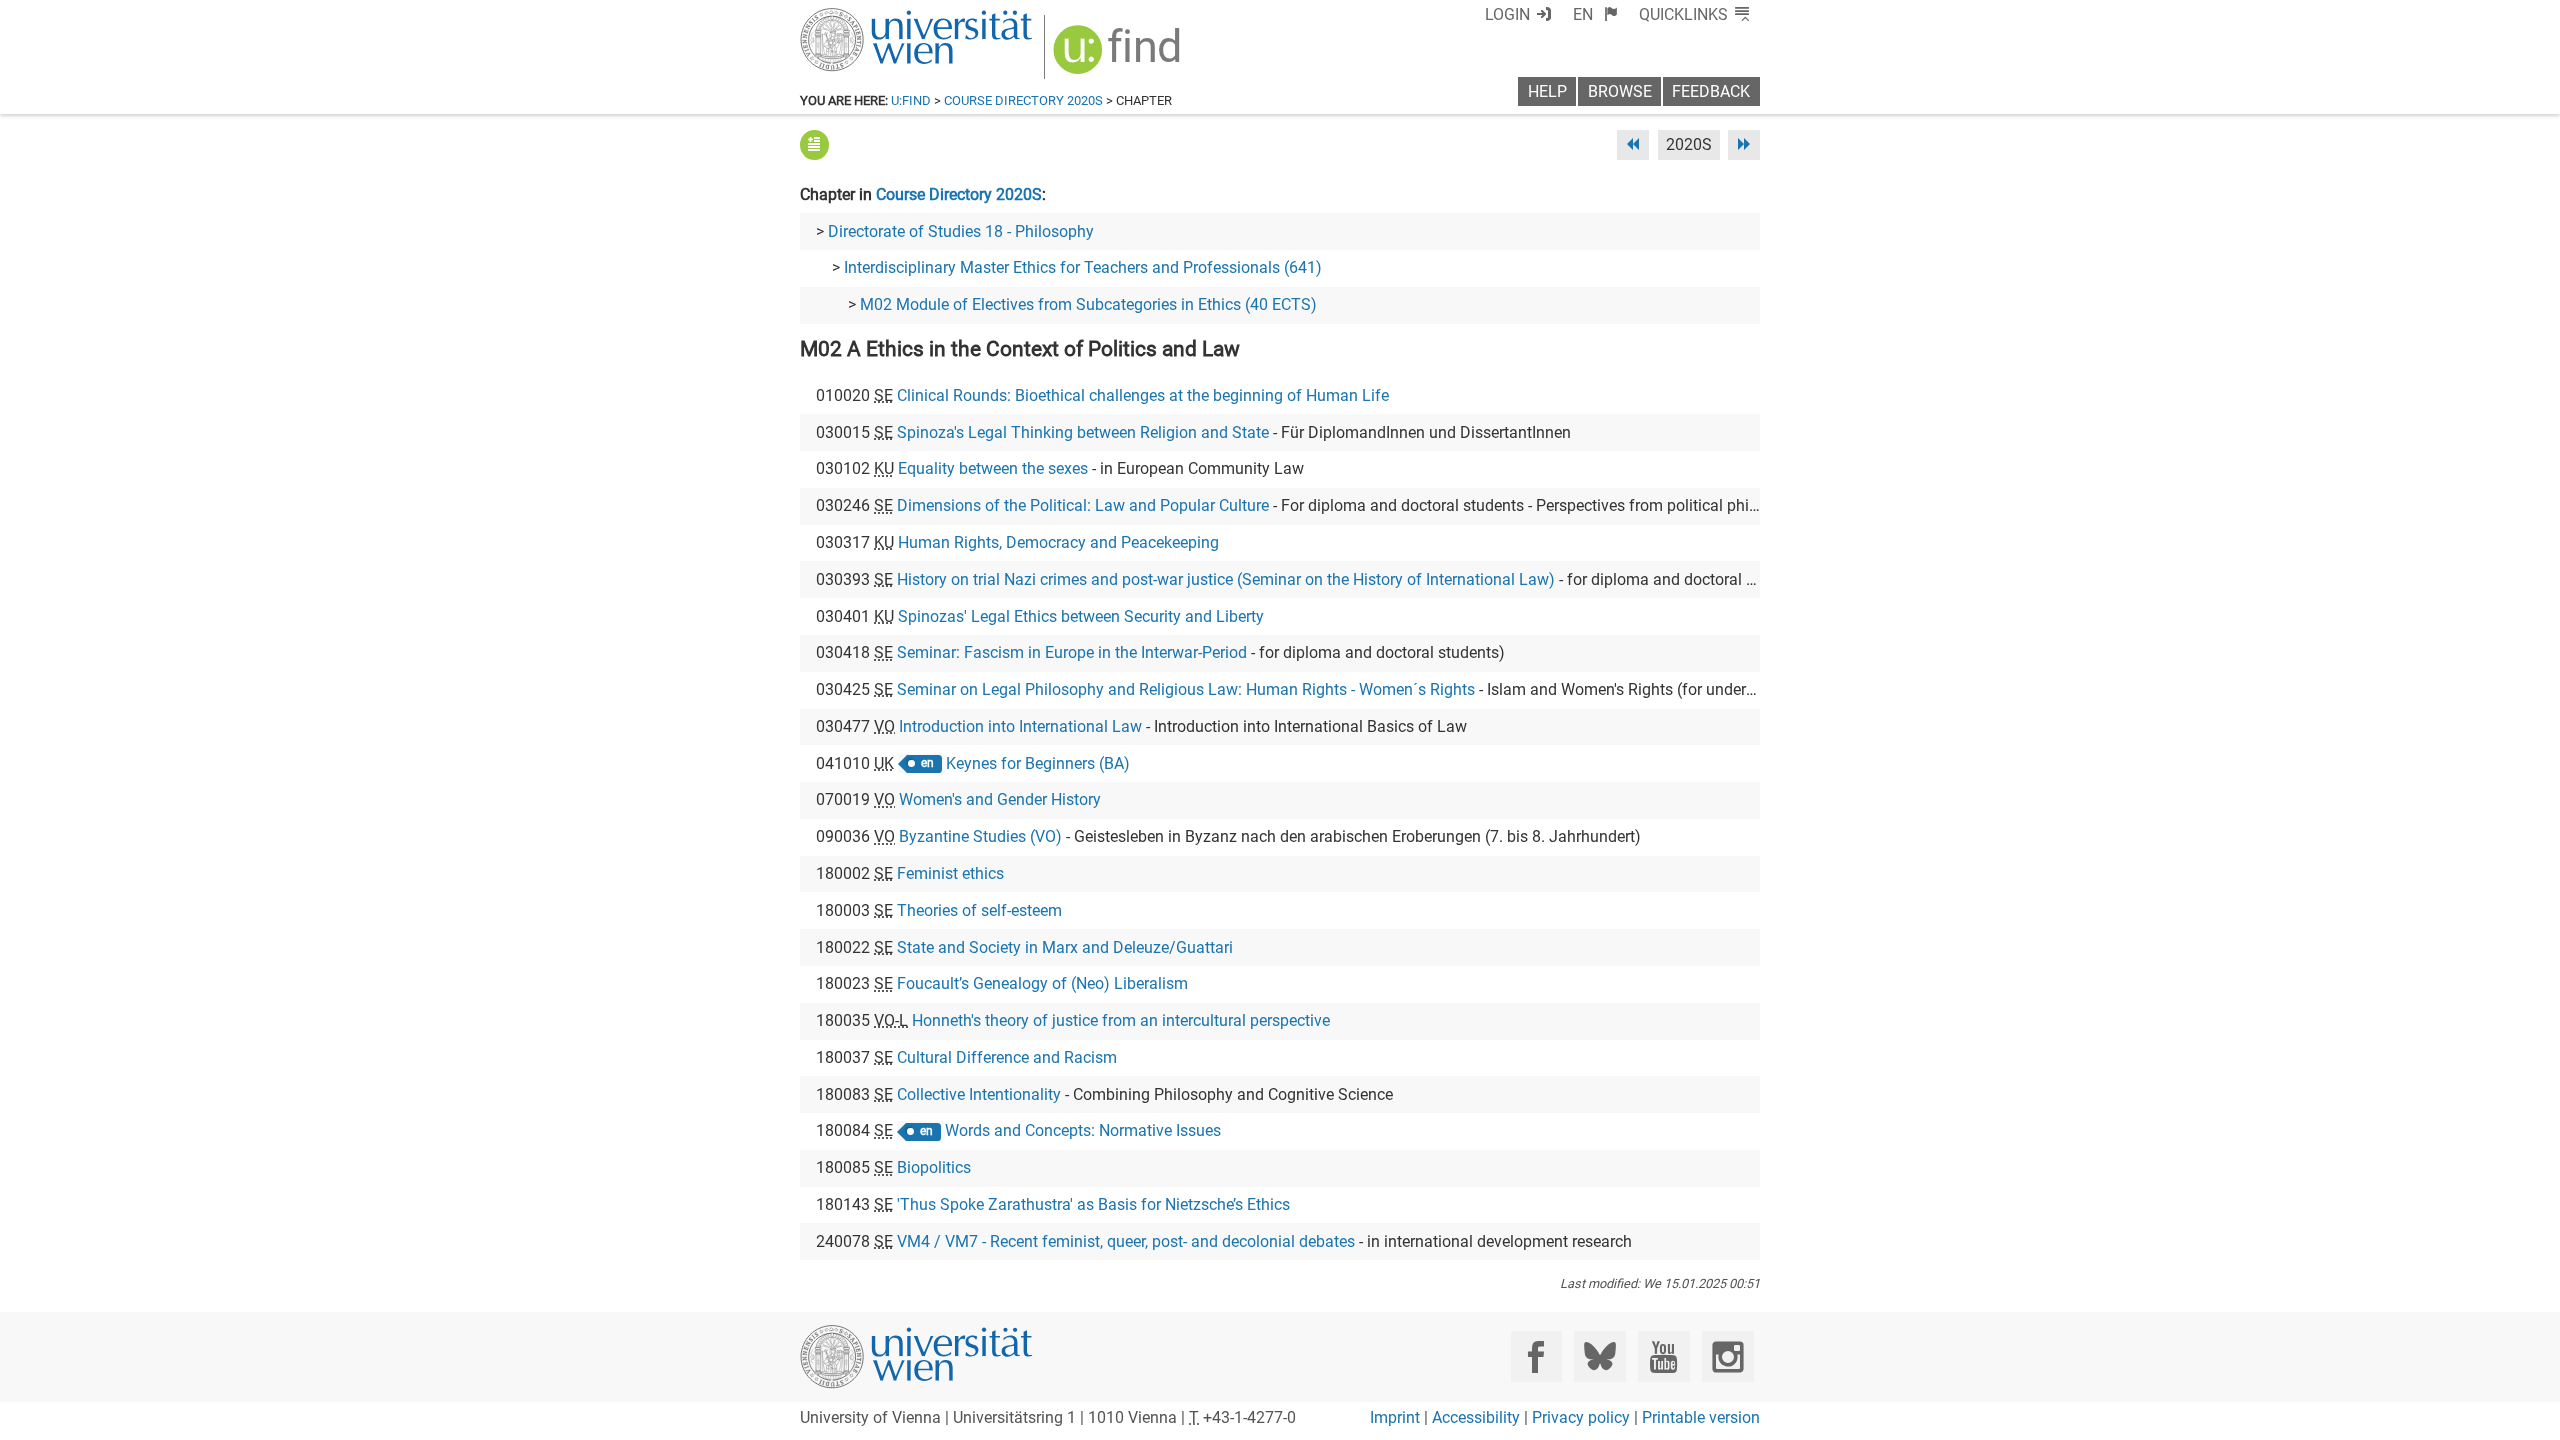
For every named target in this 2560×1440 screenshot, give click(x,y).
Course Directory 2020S (1023, 100)
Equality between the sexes (993, 468)
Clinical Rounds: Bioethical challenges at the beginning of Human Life (1143, 395)
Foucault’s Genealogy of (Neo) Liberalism (1042, 983)
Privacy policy (1581, 1417)
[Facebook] (1536, 1356)
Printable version (1701, 1417)
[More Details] (814, 144)
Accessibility (1476, 1417)
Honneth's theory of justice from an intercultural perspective (1121, 1020)
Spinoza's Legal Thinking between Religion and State (1083, 432)
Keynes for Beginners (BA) (1038, 763)
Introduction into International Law (1020, 726)
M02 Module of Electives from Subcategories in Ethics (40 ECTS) (1088, 304)
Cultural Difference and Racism (1007, 1057)
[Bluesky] (1599, 1356)
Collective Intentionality (979, 1094)
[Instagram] (1727, 1356)
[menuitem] (1595, 14)
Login (1507, 14)
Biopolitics (934, 1167)
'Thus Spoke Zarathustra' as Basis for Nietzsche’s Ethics (1093, 1204)
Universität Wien (869, 17)
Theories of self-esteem (979, 910)
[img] (1119, 56)
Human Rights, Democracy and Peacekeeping (1058, 542)
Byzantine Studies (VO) (980, 836)
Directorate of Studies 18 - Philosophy (961, 231)
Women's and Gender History (1000, 799)
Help (1547, 91)
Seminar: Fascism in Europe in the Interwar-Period (1072, 652)
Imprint (1395, 1417)
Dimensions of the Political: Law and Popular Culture (1083, 505)
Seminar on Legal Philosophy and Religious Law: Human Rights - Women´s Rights (1186, 689)
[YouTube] (1663, 1356)
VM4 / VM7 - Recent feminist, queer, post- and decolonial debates (1126, 1241)
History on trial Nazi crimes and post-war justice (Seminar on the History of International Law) (1226, 579)
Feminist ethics (950, 873)
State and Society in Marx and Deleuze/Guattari (1065, 947)
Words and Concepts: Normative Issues (1083, 1130)
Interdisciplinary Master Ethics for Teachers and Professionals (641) (1083, 267)
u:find (911, 100)
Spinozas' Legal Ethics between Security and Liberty (1081, 616)
